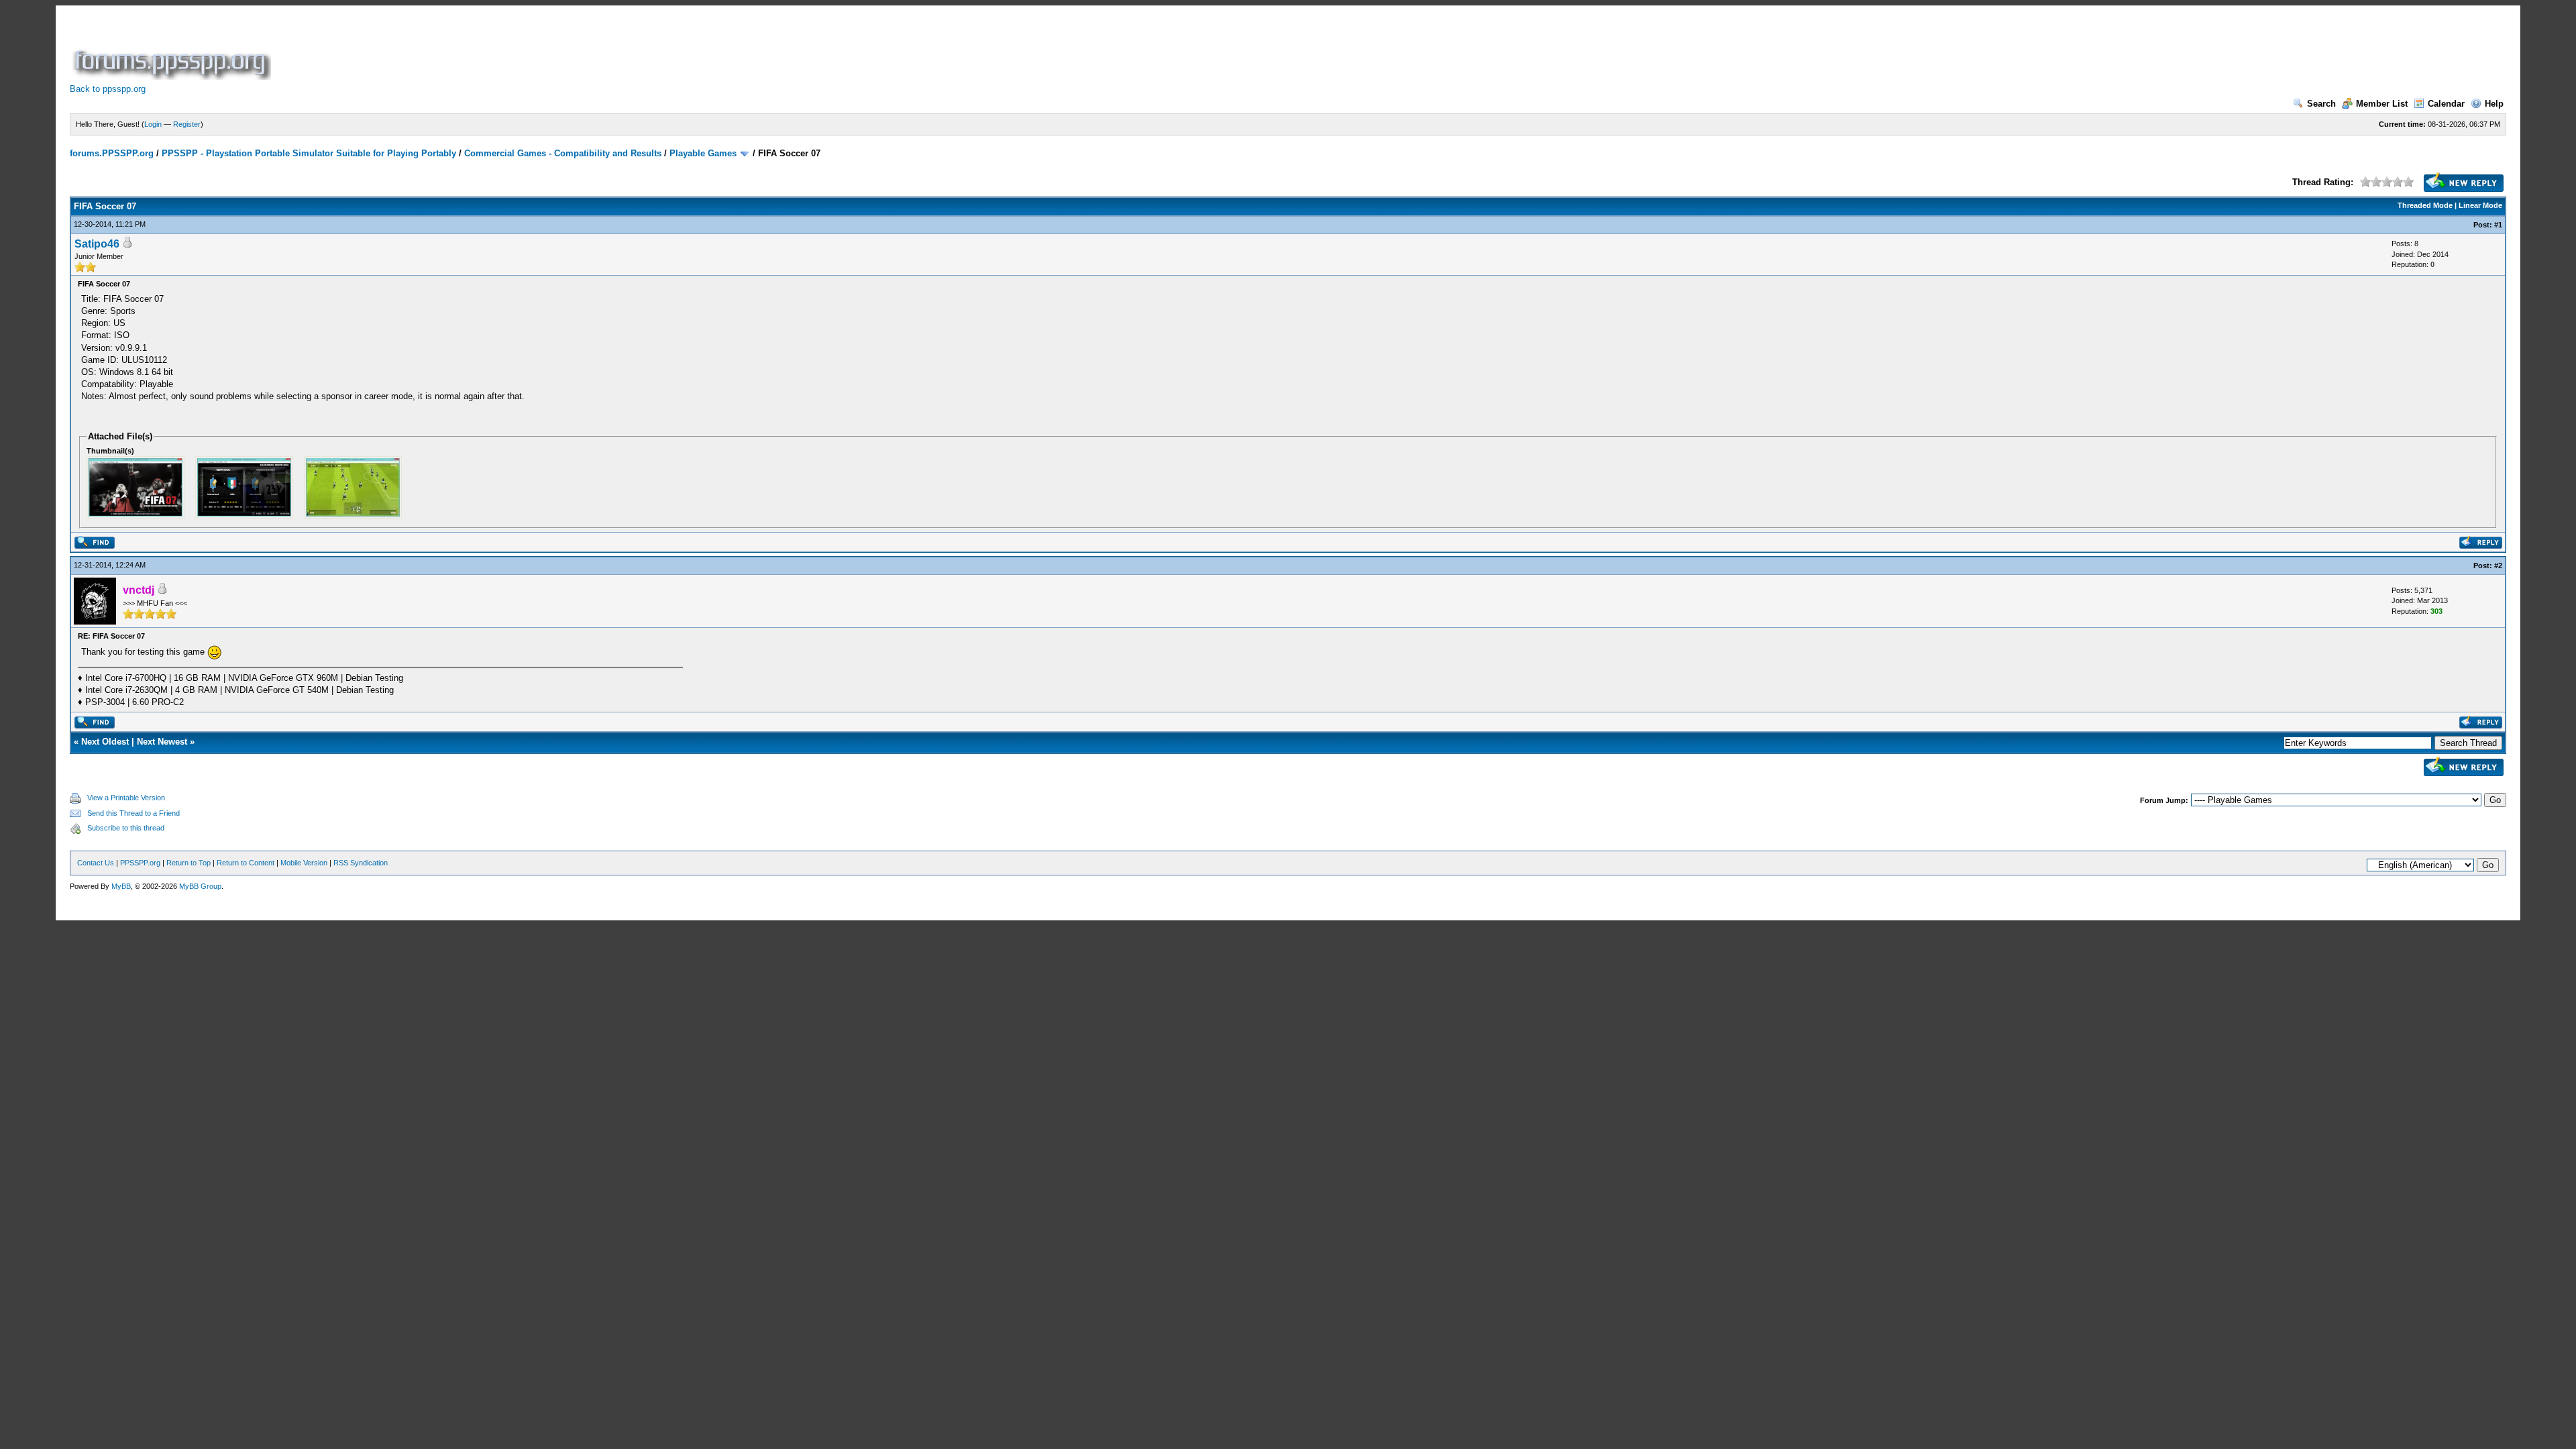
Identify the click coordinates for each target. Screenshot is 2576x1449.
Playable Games (703, 153)
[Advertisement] (518, 50)
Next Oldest (105, 742)
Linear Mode (2480, 205)
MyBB (121, 886)
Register (187, 124)
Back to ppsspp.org (108, 89)
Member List (2382, 104)
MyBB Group (200, 886)
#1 (2498, 225)
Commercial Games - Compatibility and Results (563, 153)
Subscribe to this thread (126, 828)
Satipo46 (97, 244)
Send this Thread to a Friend (133, 813)
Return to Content (246, 863)
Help (2494, 104)
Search (2321, 104)
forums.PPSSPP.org (112, 153)
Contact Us (96, 863)
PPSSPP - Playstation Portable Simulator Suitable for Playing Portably (309, 153)
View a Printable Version (126, 798)
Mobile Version (304, 863)
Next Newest (162, 742)
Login (153, 124)
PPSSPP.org (140, 863)
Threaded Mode (2425, 205)
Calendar (2446, 104)
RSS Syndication (361, 863)
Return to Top (189, 863)
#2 (2498, 566)
